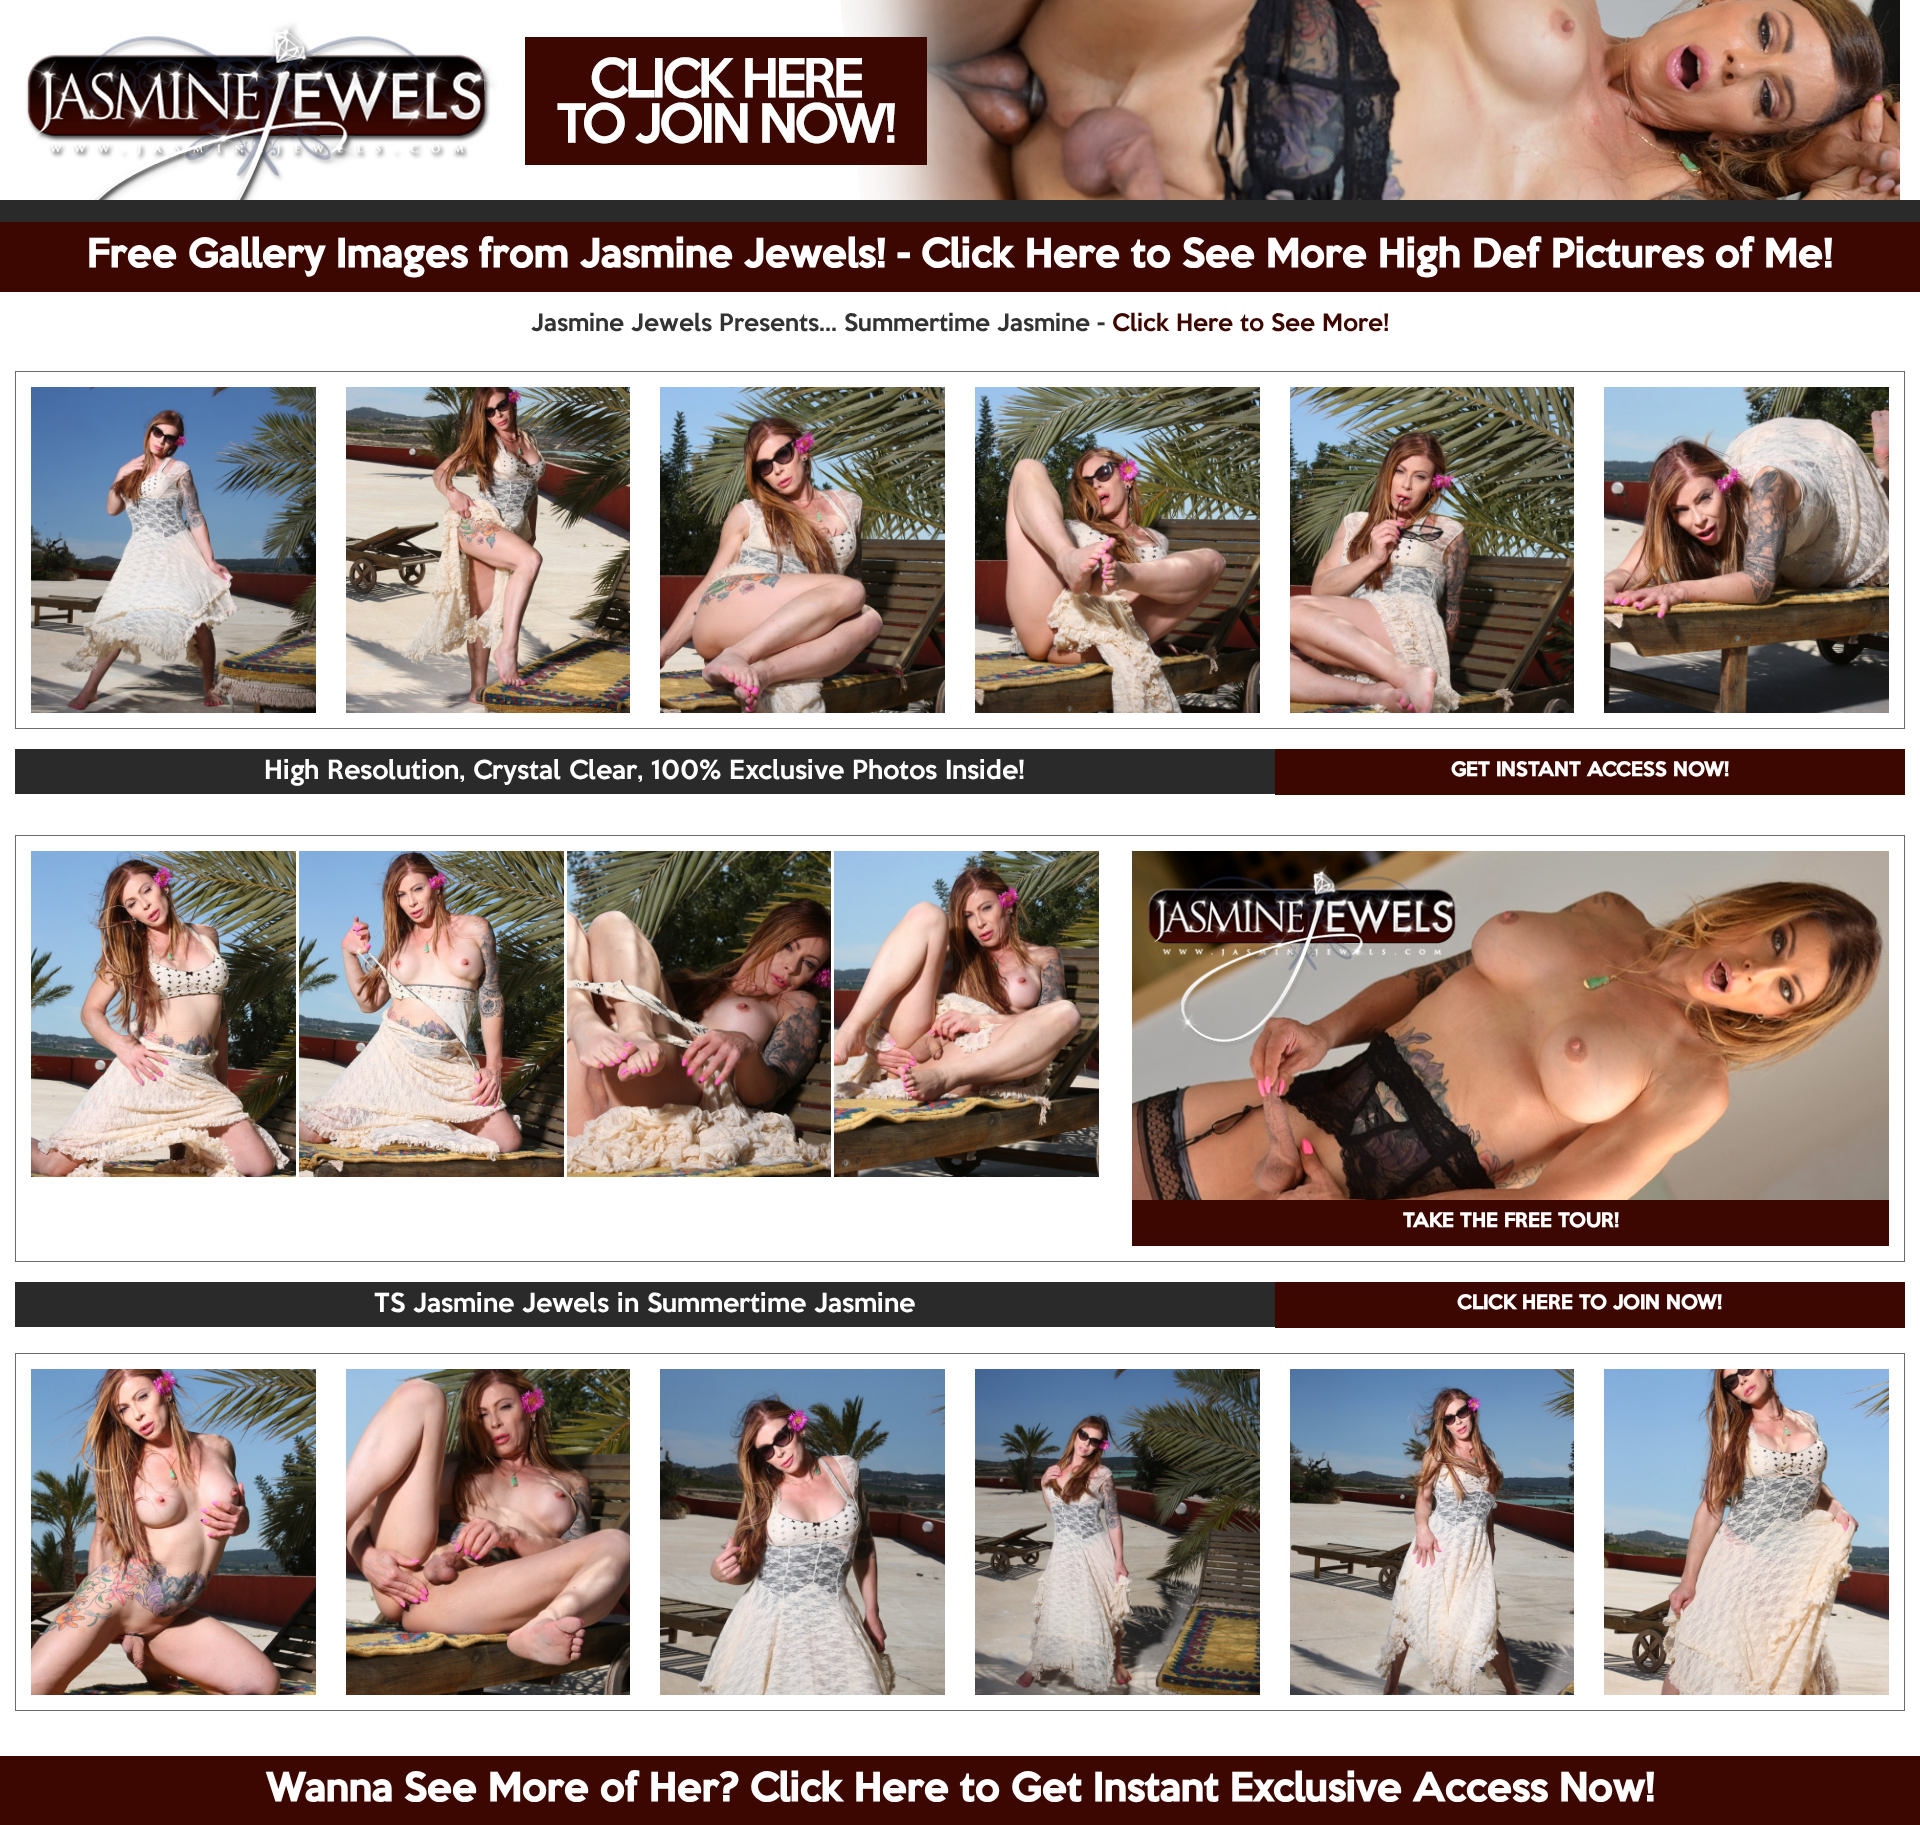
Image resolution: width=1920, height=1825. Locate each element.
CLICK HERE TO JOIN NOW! (1589, 1304)
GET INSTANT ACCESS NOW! (1590, 771)
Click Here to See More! (1250, 324)
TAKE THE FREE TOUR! (1511, 1222)
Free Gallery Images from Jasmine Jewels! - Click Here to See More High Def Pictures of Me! (960, 256)
